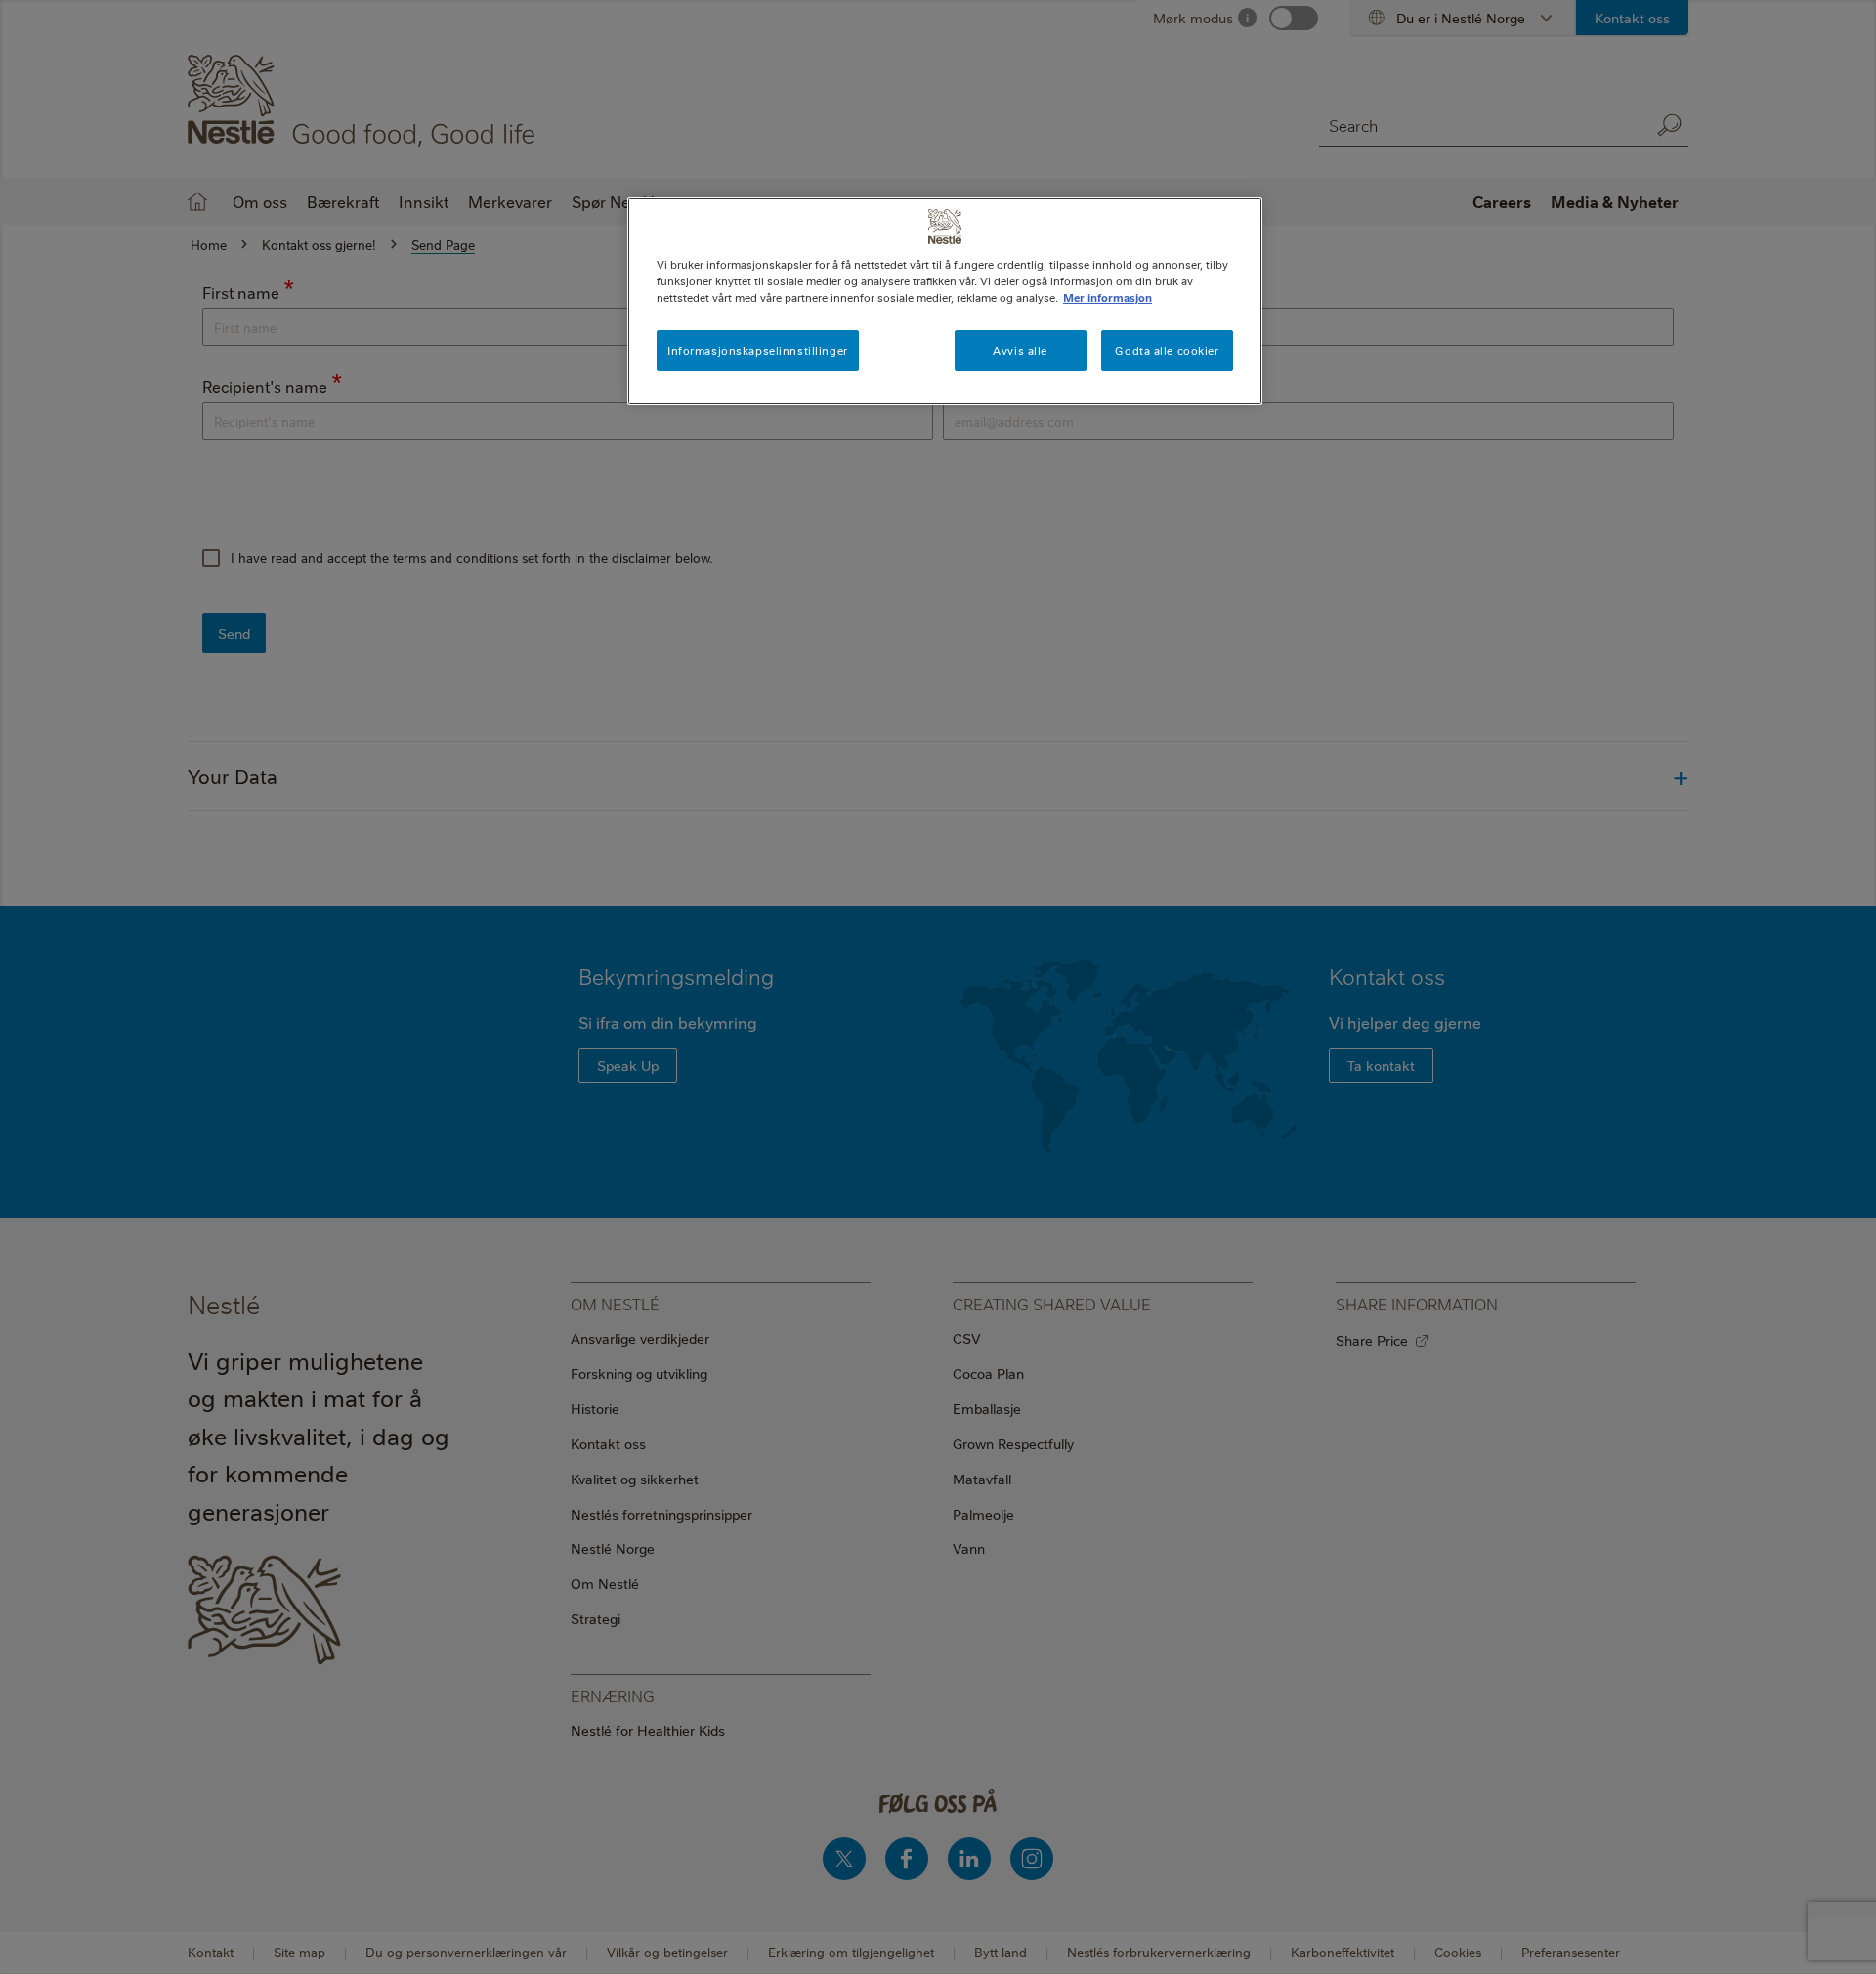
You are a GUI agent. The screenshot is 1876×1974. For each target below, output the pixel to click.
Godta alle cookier (1167, 350)
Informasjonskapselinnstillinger (758, 350)
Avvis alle (1020, 350)
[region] (945, 301)
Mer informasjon (1108, 298)
